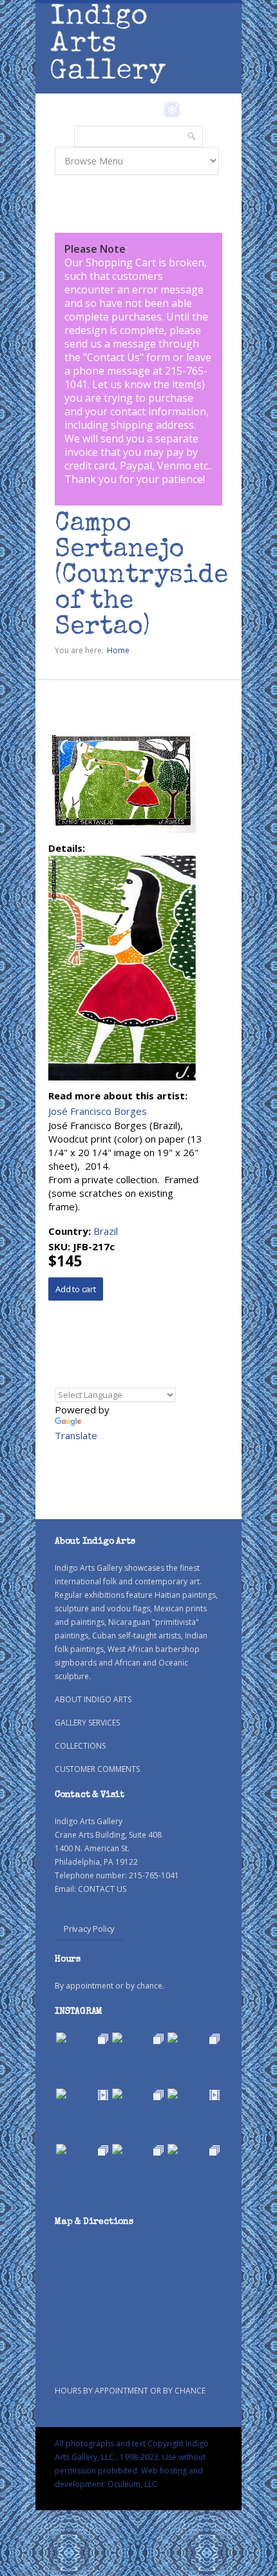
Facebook (154, 110)
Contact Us (113, 357)
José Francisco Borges (98, 1111)
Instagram (172, 110)
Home (118, 650)
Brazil (106, 1231)
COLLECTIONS (80, 1746)
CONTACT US (102, 1889)
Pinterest (192, 110)
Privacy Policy (89, 1929)
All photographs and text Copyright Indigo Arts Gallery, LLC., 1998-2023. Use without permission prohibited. (132, 2457)
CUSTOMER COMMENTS (97, 1769)
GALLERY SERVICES (87, 1723)
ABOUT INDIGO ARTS (93, 1699)
